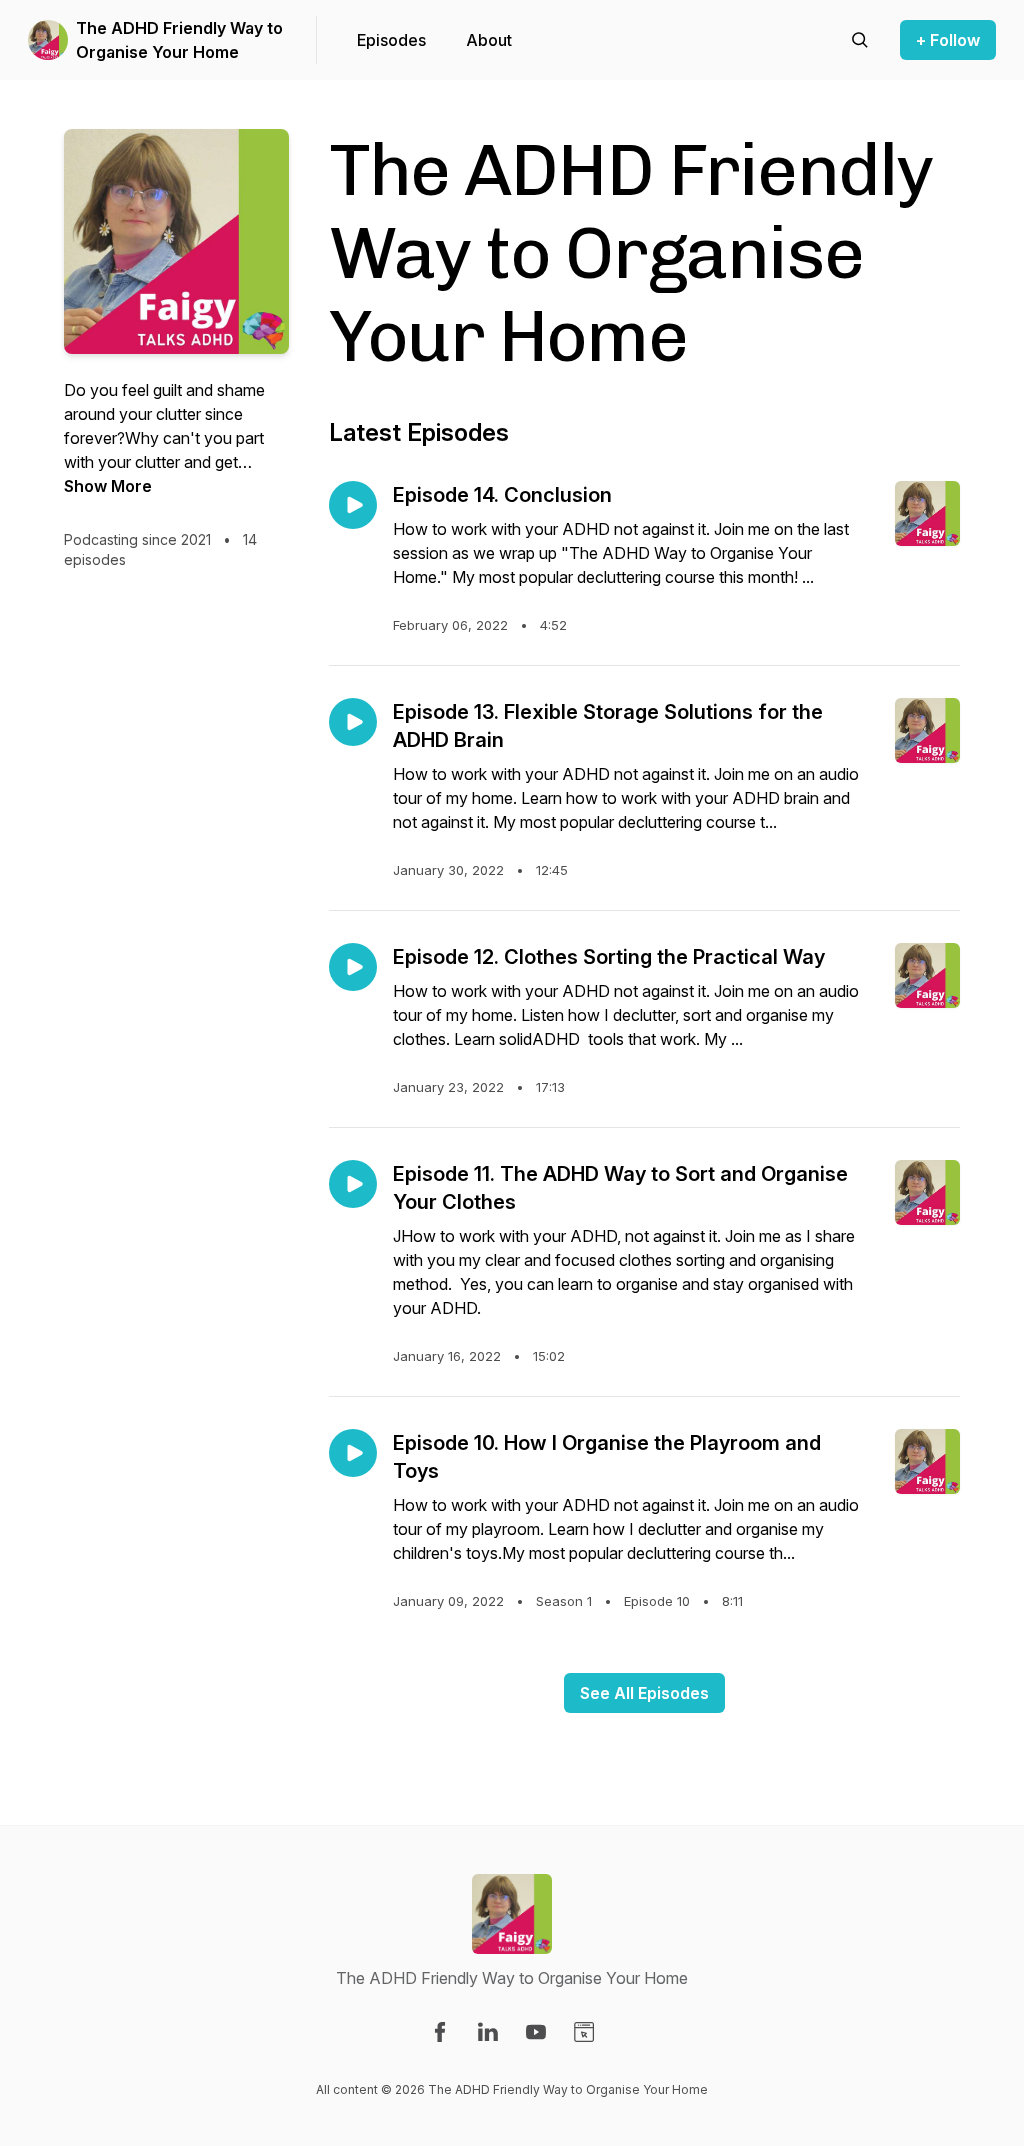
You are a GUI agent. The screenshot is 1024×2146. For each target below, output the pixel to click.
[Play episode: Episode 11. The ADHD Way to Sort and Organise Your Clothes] (353, 1184)
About (489, 40)
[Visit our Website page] (584, 2032)
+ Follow (948, 40)
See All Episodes (644, 1693)
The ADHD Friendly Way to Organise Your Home (179, 40)
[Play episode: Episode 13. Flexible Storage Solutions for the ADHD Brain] (353, 722)
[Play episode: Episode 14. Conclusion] (353, 505)
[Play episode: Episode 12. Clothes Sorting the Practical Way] (353, 967)
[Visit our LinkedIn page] (488, 2032)
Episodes (391, 40)
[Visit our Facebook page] (440, 2032)
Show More (108, 486)
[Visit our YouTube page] (536, 2032)
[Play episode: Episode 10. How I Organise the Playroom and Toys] (353, 1453)
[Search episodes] (860, 40)
